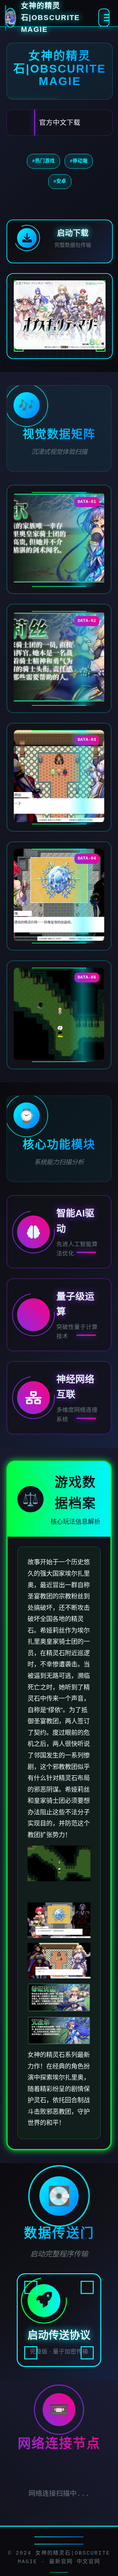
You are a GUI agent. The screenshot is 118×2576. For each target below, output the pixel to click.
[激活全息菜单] (104, 18)
